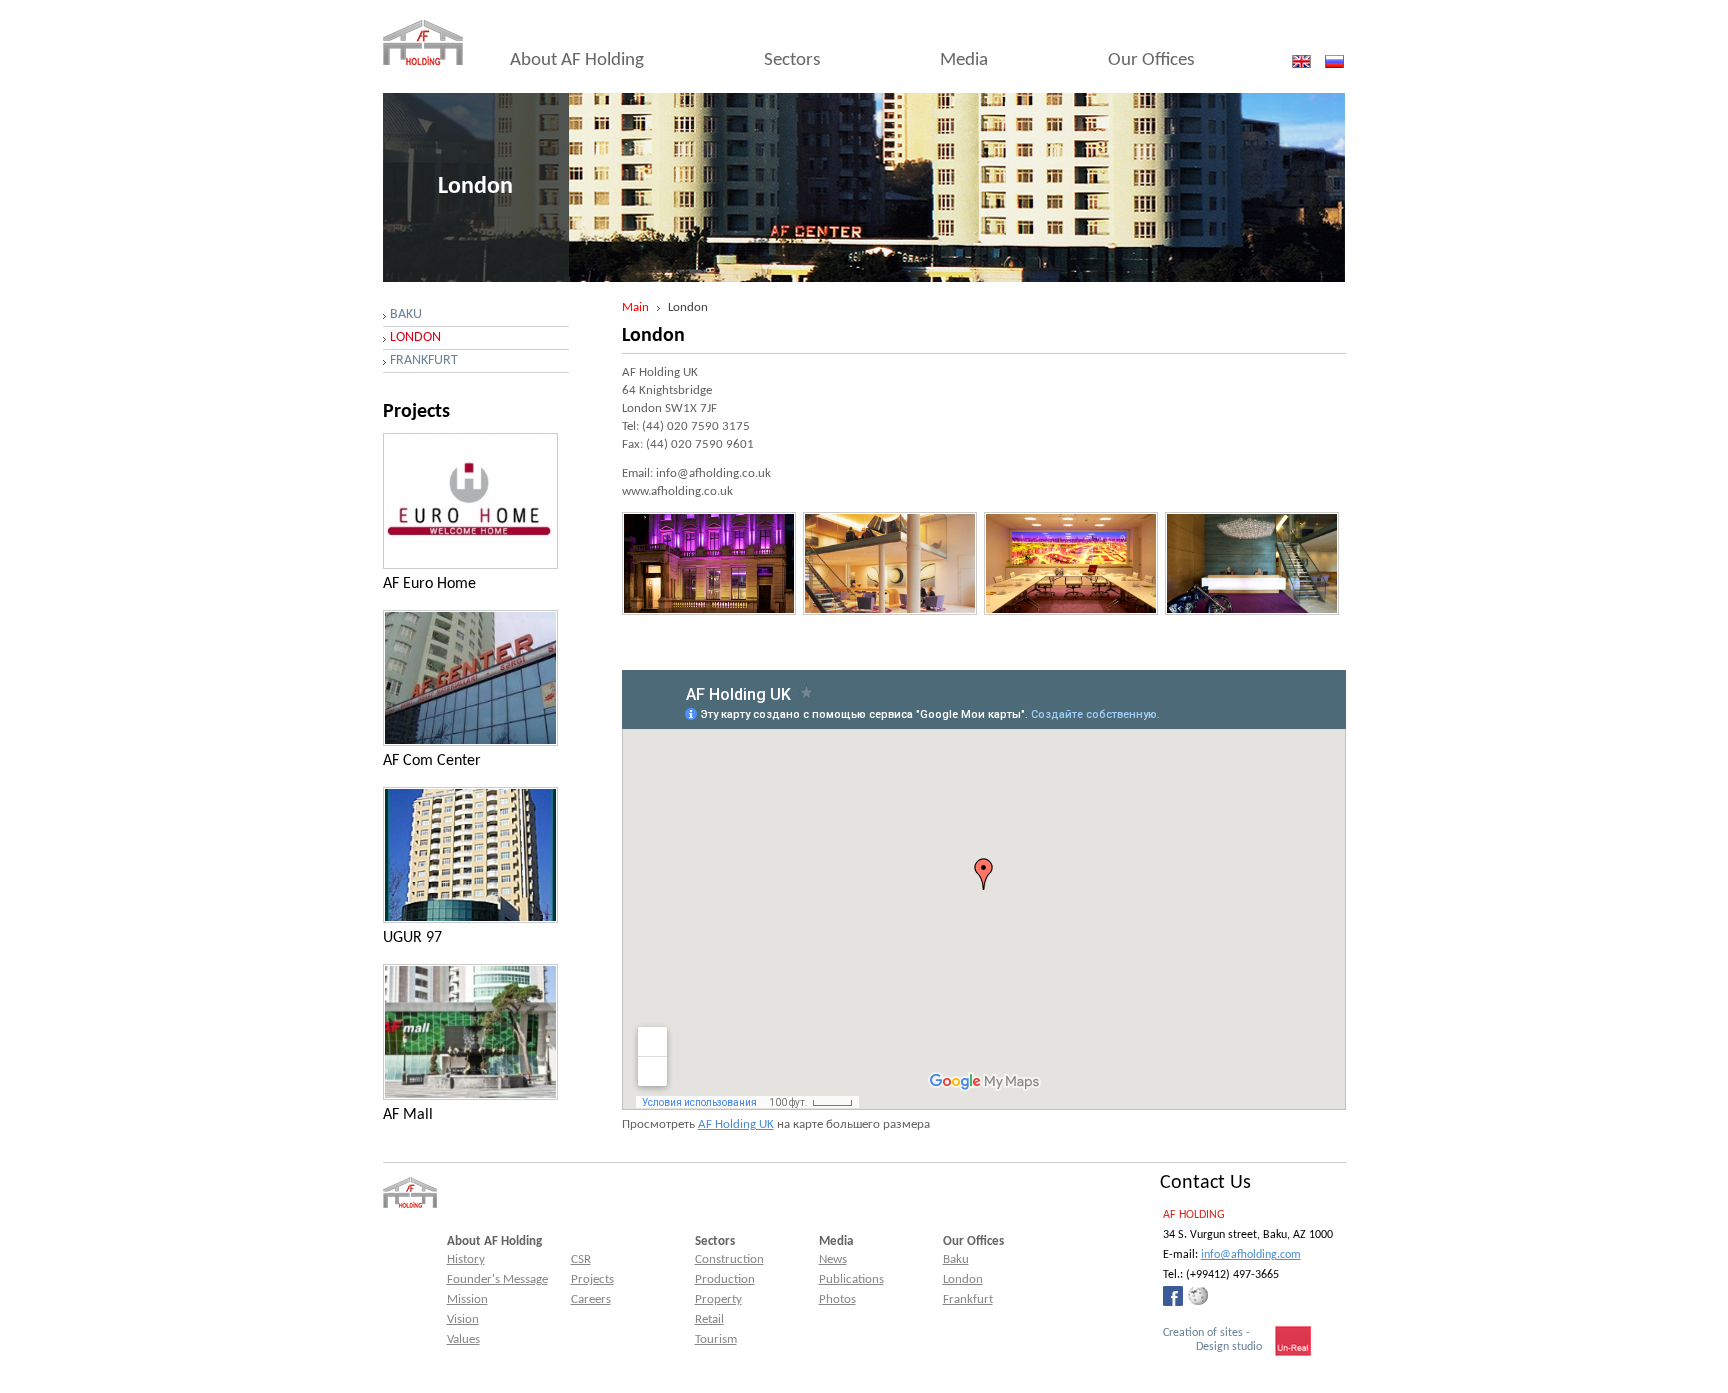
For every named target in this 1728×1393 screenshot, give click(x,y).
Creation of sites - (1212, 1340)
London (415, 337)
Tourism (716, 1339)
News (833, 1259)
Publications (851, 1279)
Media (964, 60)
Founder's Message (497, 1279)
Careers (591, 1299)
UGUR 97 (412, 938)
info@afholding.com (1251, 1255)
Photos (837, 1299)
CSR (581, 1259)
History (466, 1259)
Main (635, 307)
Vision (463, 1319)
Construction (729, 1259)
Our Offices (1151, 60)
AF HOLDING (1194, 1215)
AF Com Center (432, 761)
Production (725, 1279)
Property (718, 1299)
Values (463, 1339)
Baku (406, 314)
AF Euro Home (429, 584)
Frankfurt (424, 360)
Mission (467, 1299)
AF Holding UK (736, 1124)
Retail (709, 1319)
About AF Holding (577, 60)
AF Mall (408, 1115)
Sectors (792, 60)
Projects (592, 1279)
